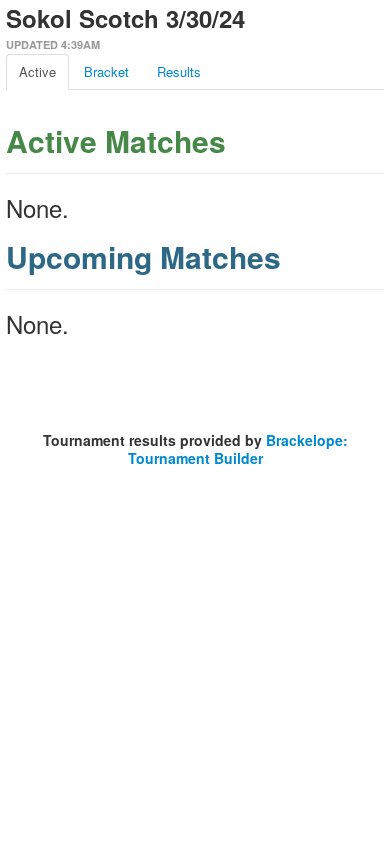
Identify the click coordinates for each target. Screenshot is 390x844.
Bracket (106, 71)
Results (179, 71)
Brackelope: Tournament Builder (238, 449)
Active (37, 71)
